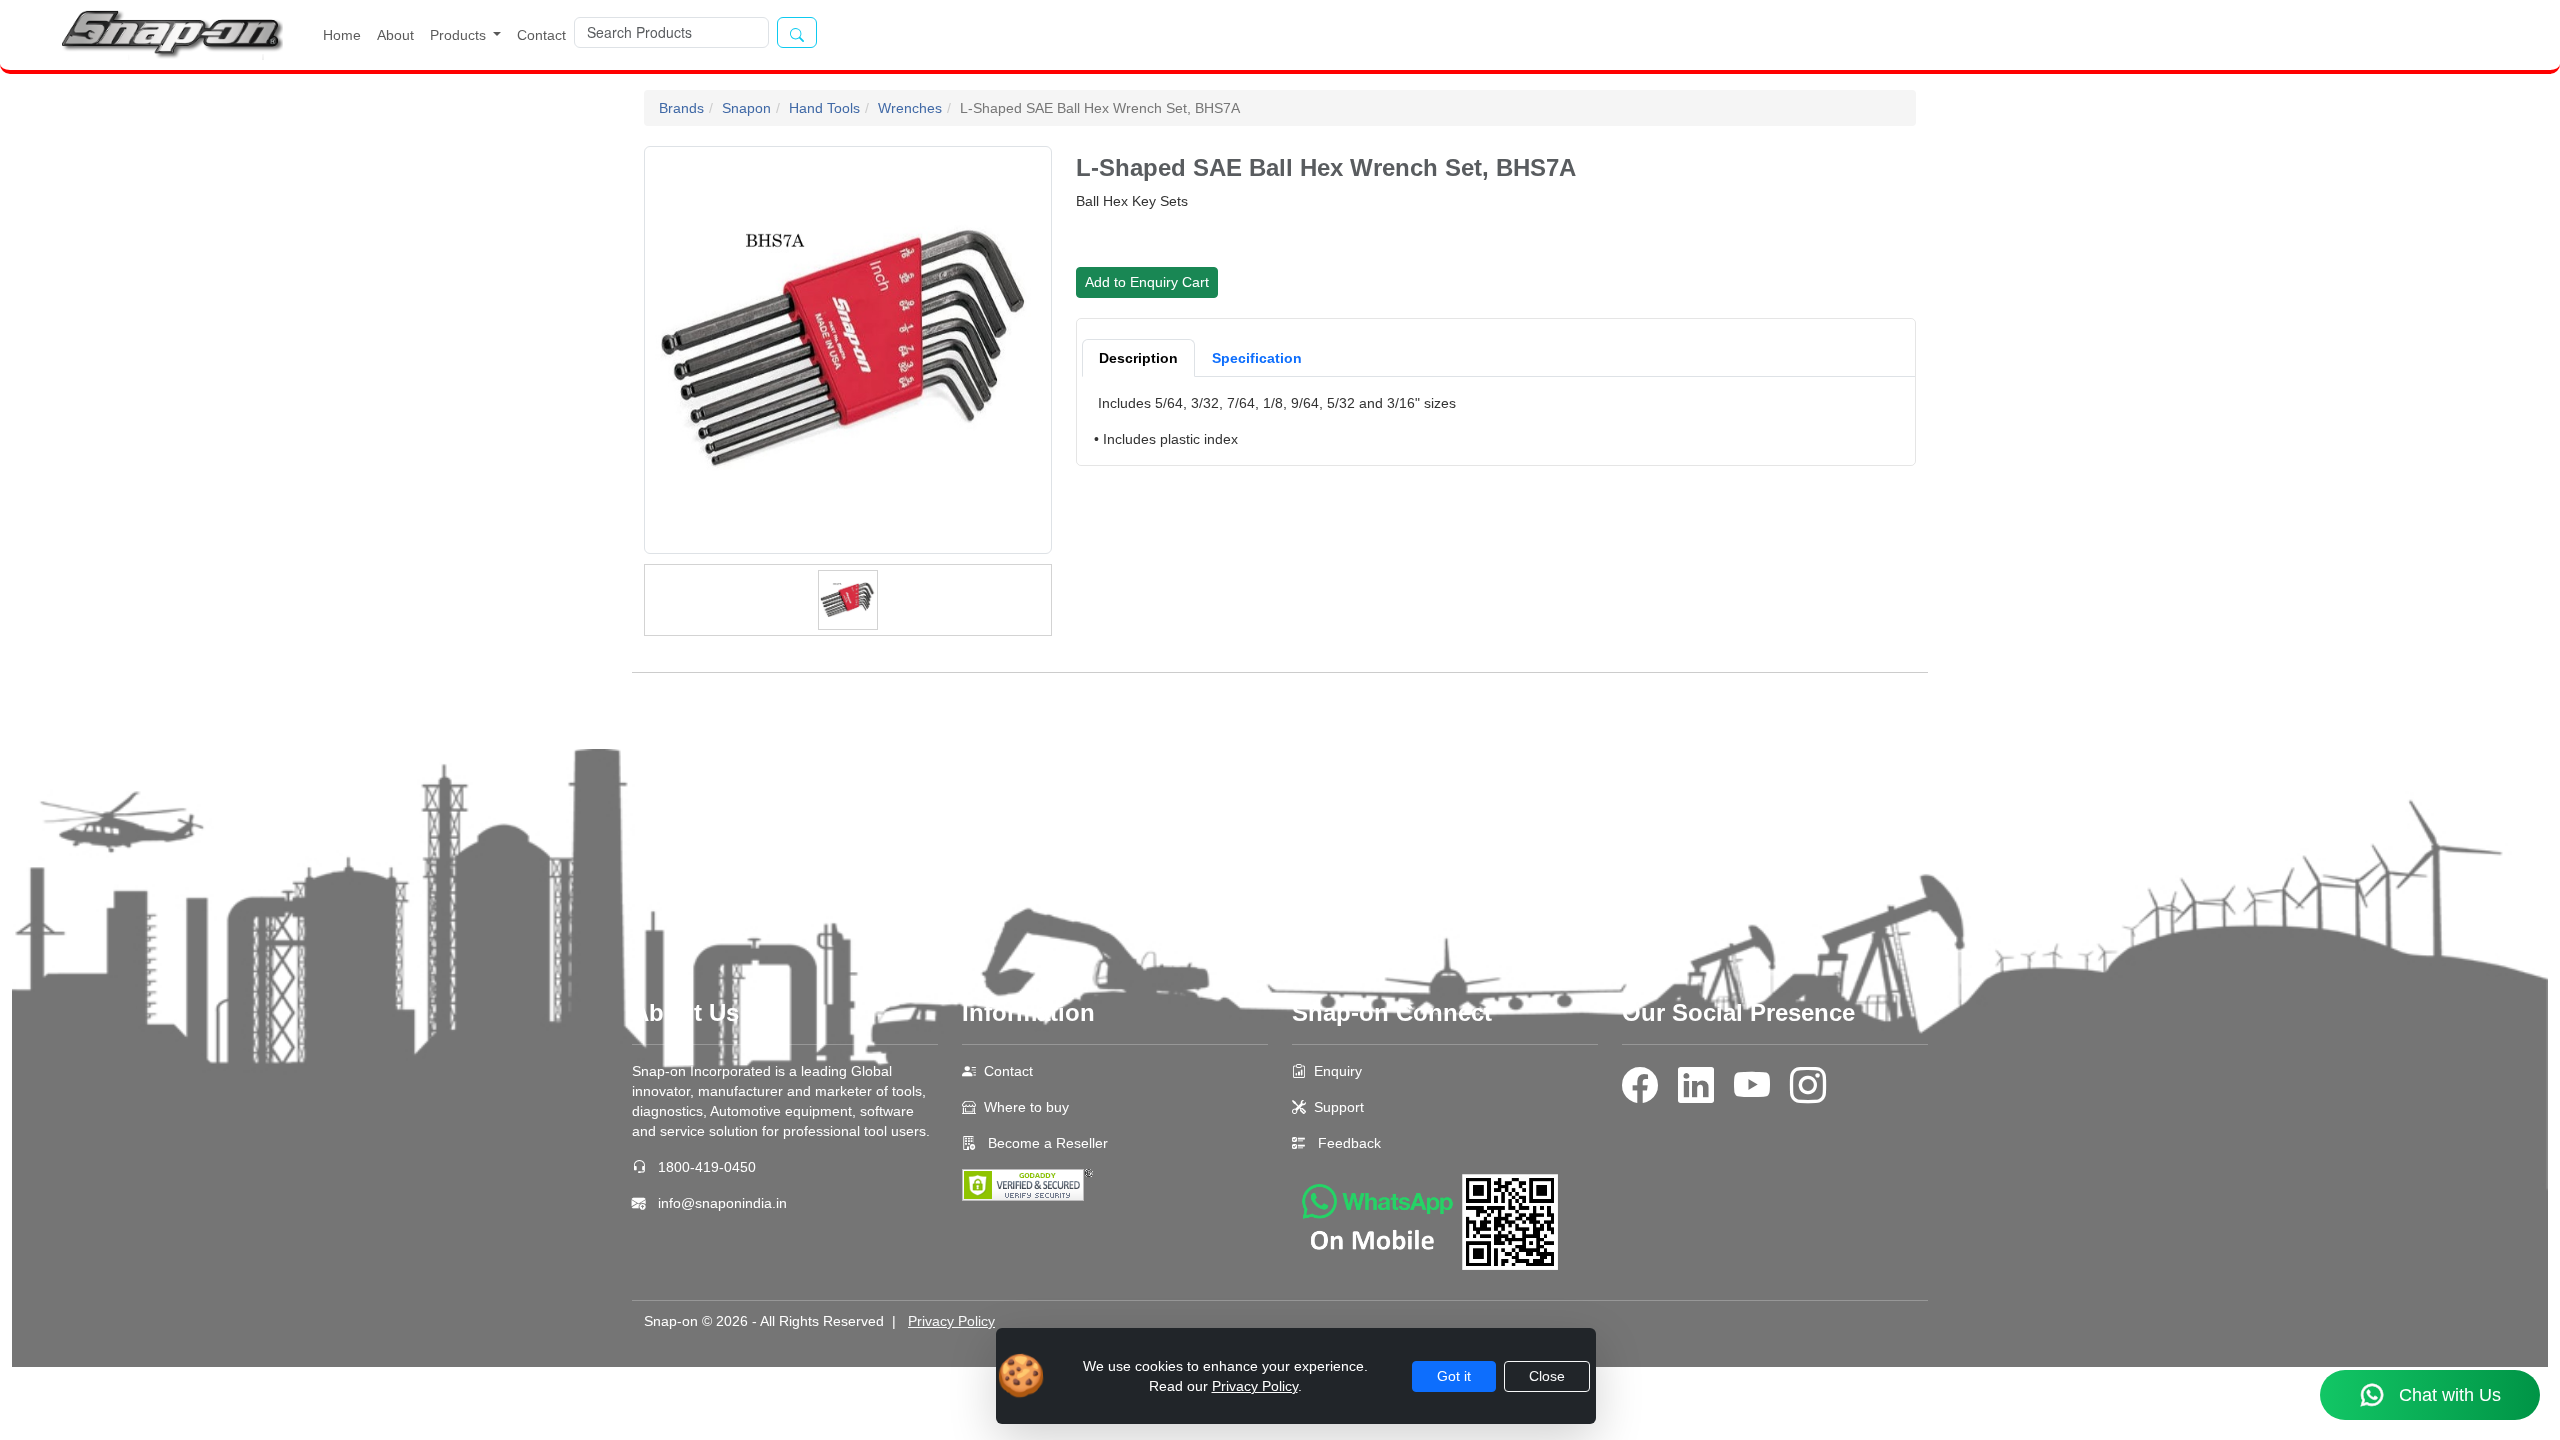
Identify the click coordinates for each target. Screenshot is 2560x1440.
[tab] (1138, 358)
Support (1339, 1107)
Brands (681, 108)
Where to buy (1026, 1107)
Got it (1454, 1376)
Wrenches (910, 108)
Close (1547, 1376)
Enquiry (1338, 1071)
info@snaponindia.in (722, 1203)
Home (342, 35)
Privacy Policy (951, 1321)
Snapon (746, 108)
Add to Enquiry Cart (1147, 282)
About (395, 35)
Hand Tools (824, 108)
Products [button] (460, 35)
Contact (541, 35)
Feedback (1349, 1143)
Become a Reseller (1046, 1143)
